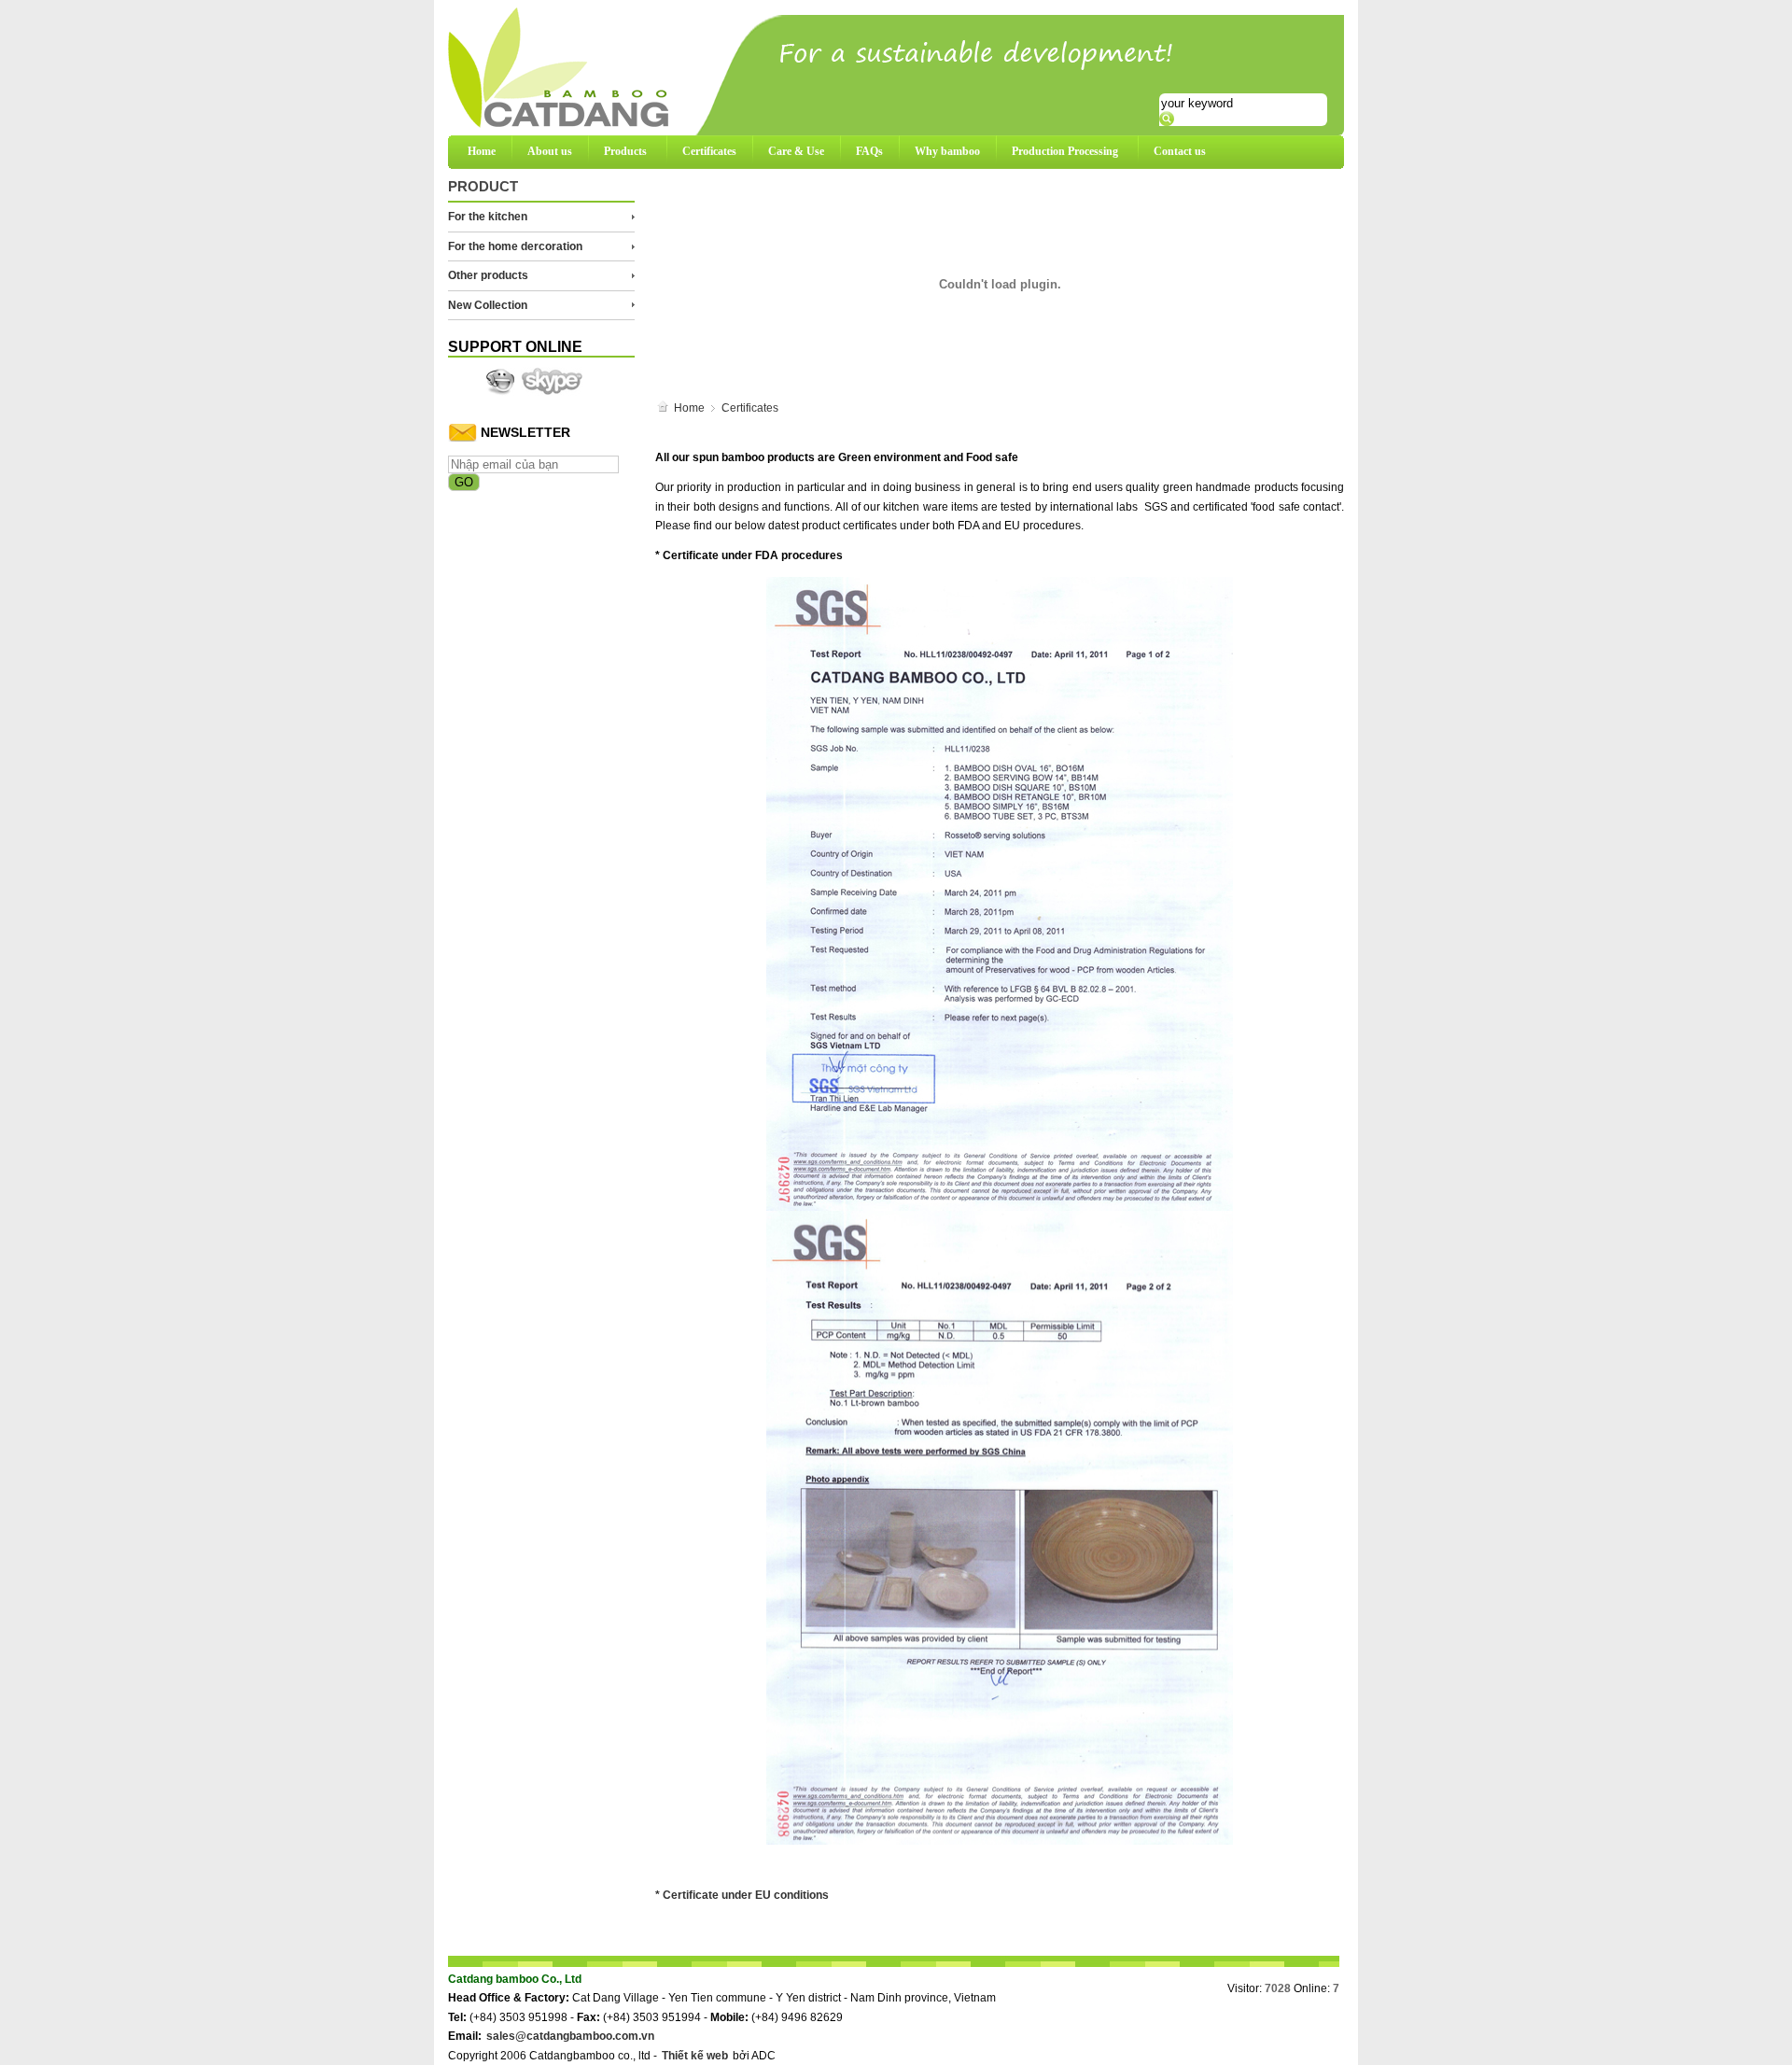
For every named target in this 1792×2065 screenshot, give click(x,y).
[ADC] (500, 381)
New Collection (488, 305)
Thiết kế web (695, 2056)
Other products (488, 275)
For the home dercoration (515, 246)
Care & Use (796, 151)
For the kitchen (488, 217)
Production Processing (1065, 151)
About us (550, 151)
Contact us (1180, 151)
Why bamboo (947, 151)
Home (482, 151)
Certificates (709, 151)
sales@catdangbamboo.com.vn (570, 2036)
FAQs (869, 151)
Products (625, 151)
